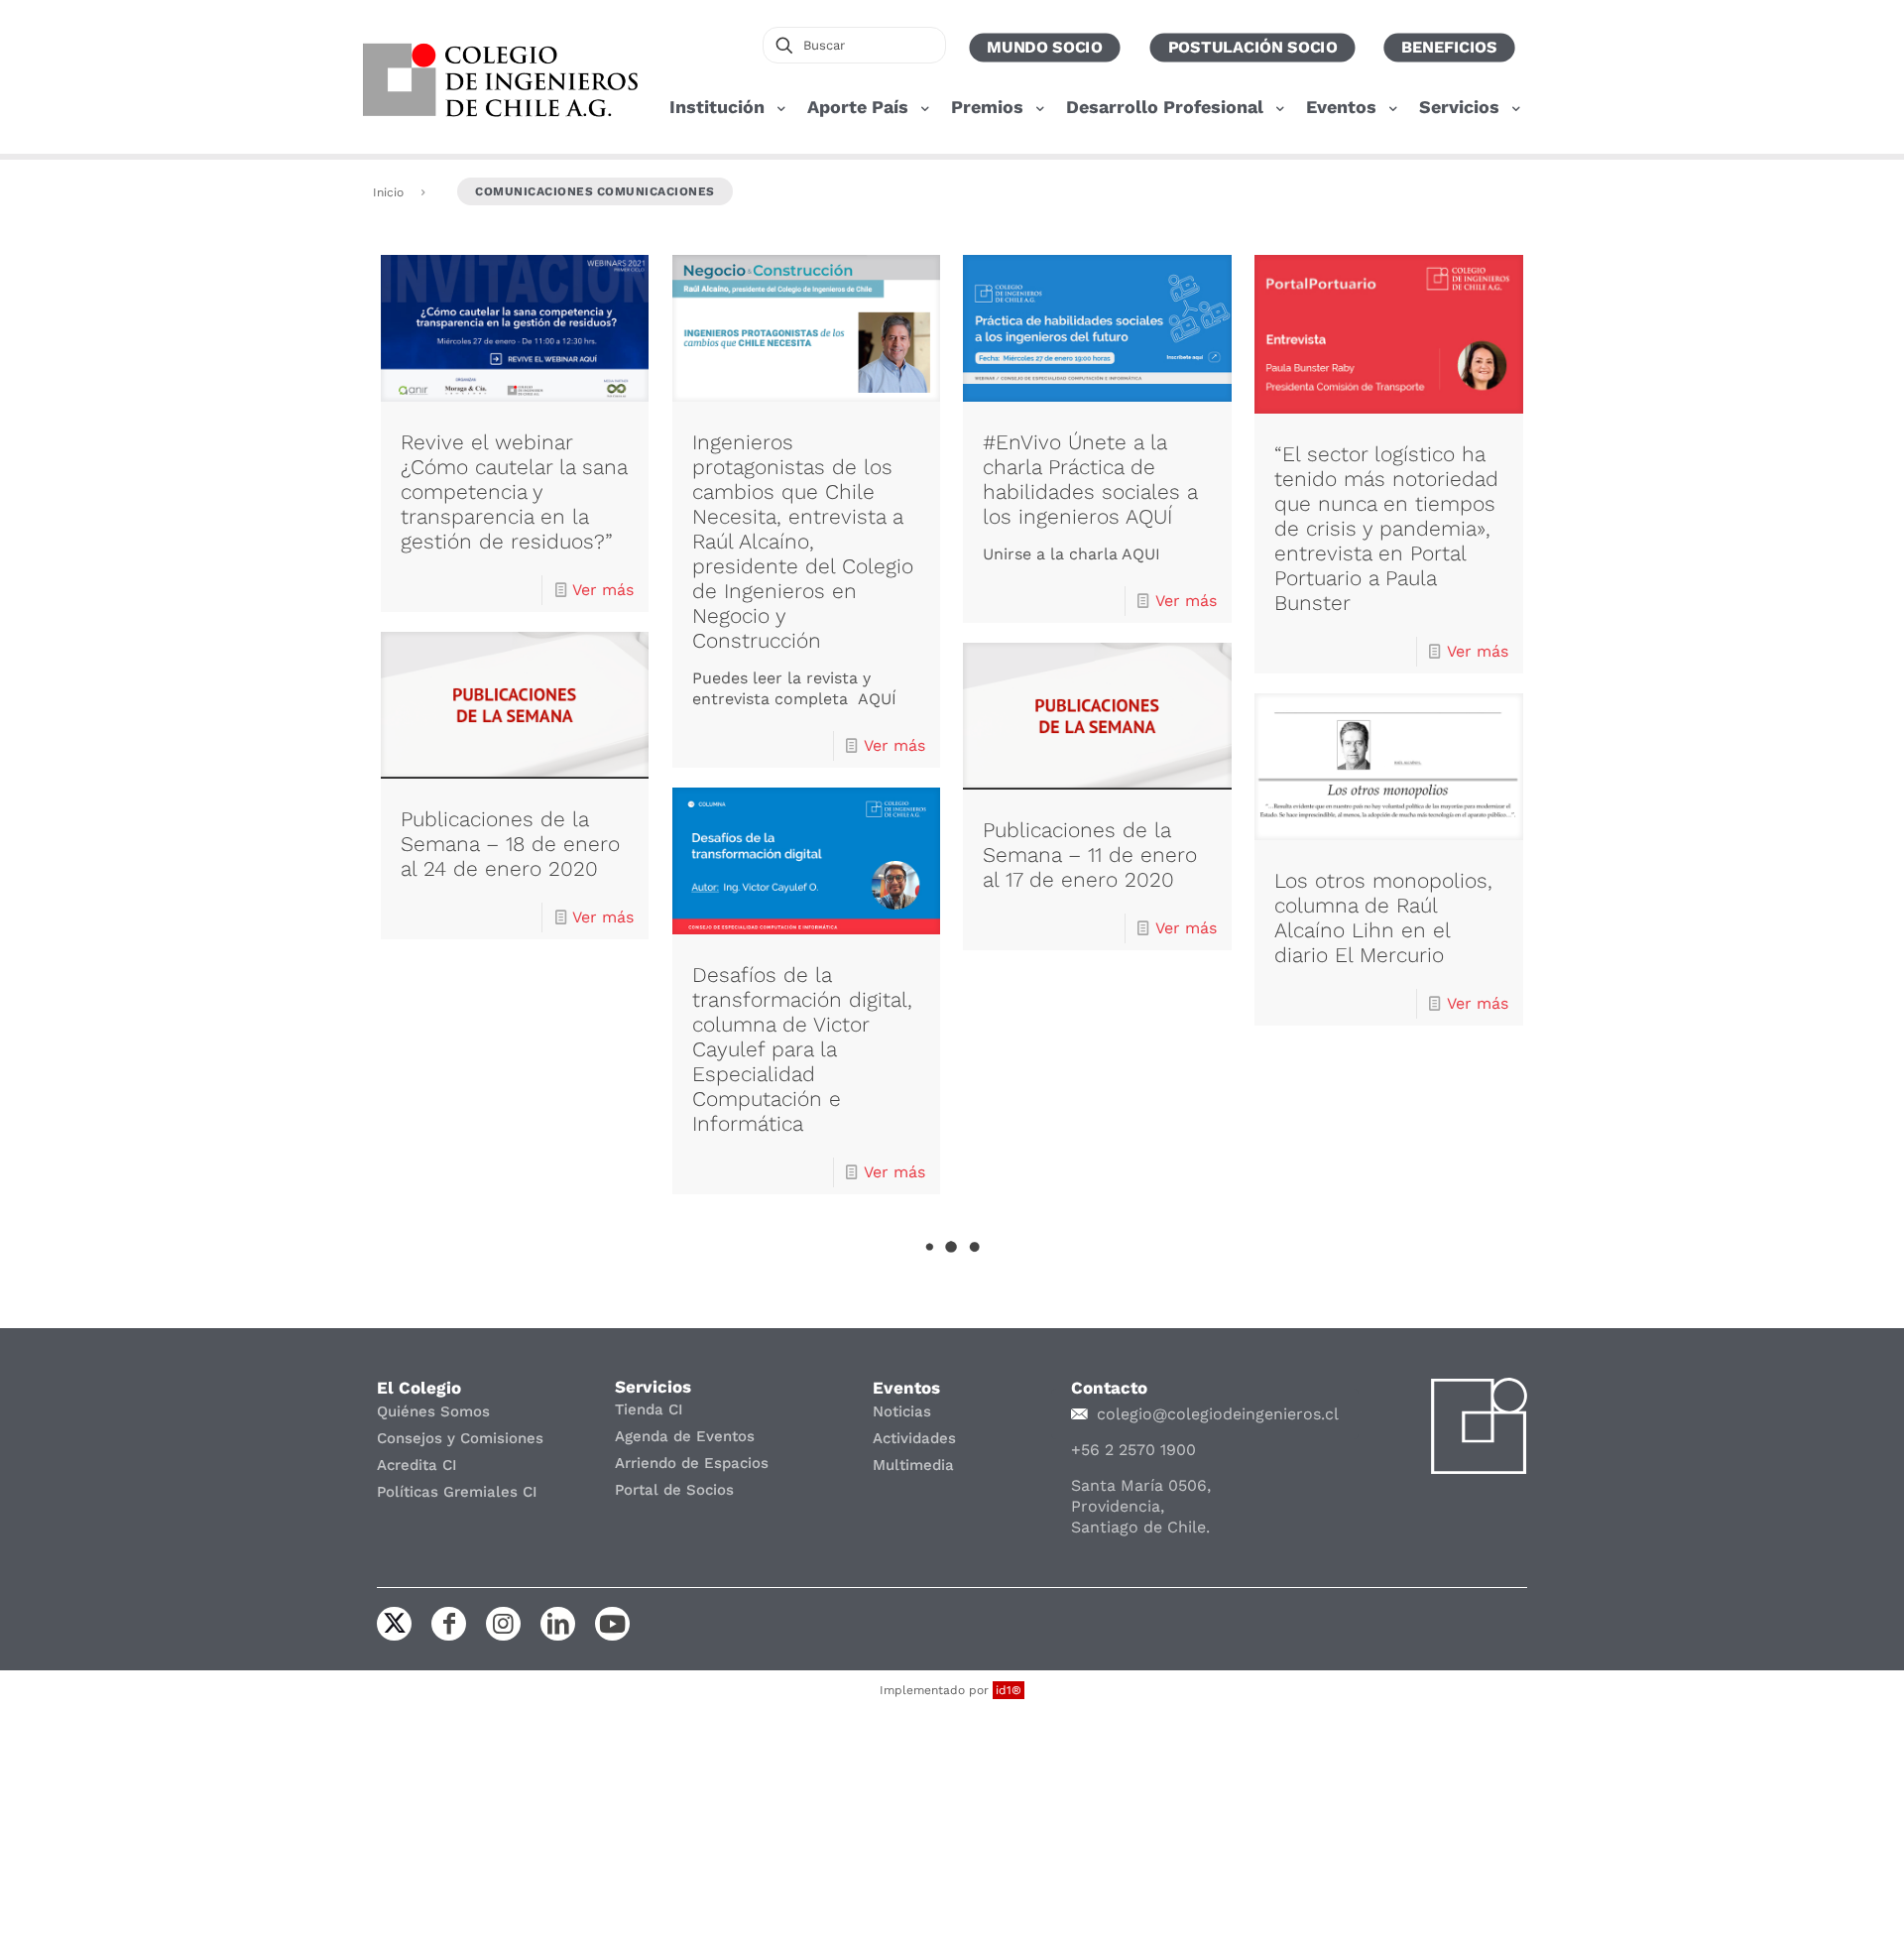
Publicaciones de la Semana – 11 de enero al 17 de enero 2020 (1090, 855)
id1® (1009, 1690)
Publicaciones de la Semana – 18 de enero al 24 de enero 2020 (510, 844)
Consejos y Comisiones (460, 1438)
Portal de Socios (674, 1490)
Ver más (603, 590)
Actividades (914, 1438)
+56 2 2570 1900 (1133, 1450)
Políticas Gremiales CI (457, 1492)
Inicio (388, 192)
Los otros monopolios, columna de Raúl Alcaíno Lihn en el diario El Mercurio (1383, 917)
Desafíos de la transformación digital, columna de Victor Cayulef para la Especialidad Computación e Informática (802, 1049)
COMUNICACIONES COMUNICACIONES (595, 191)
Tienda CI (649, 1409)
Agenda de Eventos (685, 1436)
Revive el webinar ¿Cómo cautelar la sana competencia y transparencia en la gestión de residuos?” (514, 491)
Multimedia (913, 1465)
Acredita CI (417, 1465)
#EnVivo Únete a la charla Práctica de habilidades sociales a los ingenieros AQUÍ (1090, 479)
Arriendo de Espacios (692, 1463)
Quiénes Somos (433, 1411)
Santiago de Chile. (1140, 1527)
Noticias (902, 1411)
